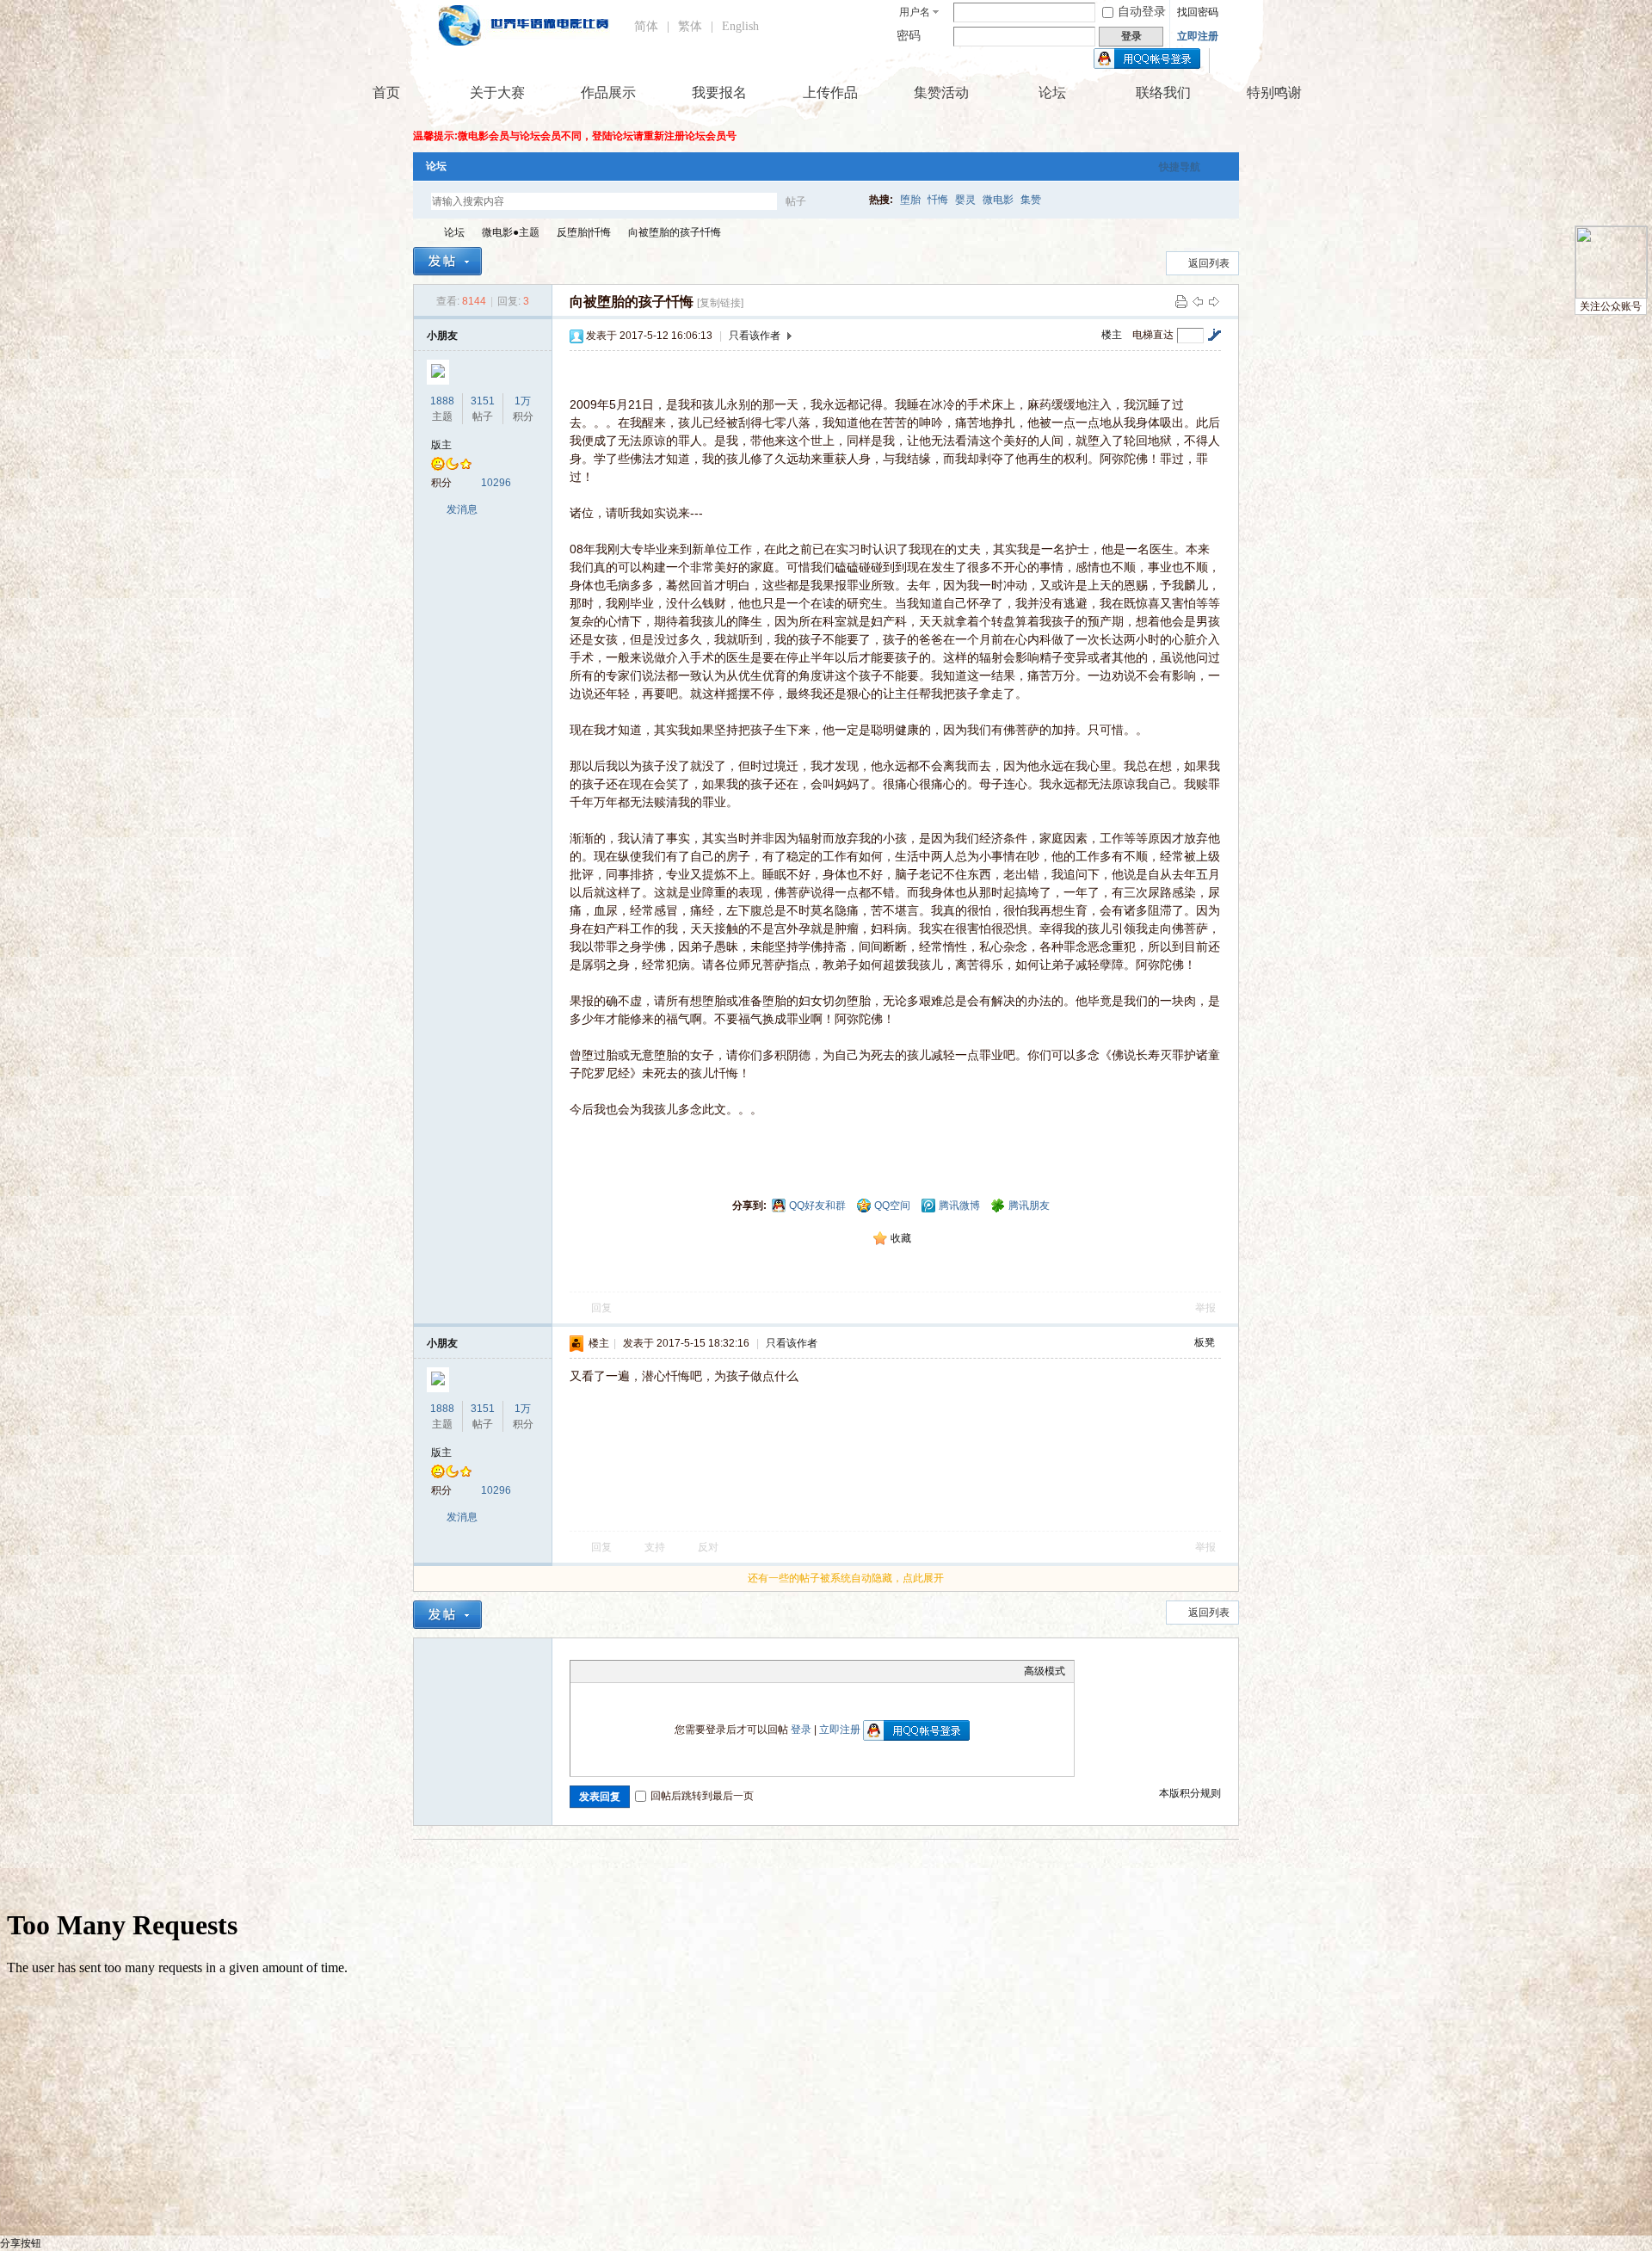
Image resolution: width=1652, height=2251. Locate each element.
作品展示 (608, 93)
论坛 (1052, 93)
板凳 (1205, 1342)
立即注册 (1198, 36)
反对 (708, 1547)
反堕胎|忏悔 (584, 232)
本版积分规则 (1190, 1793)
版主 (441, 445)
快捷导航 (1180, 167)
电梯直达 (1153, 335)
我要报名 (719, 93)
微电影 (998, 200)
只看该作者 (755, 336)
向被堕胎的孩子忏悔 (675, 232)
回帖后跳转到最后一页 (702, 1796)
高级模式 (1045, 1671)
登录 (801, 1730)
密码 (909, 36)
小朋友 (442, 336)
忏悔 (938, 200)
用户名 (915, 12)
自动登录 (1142, 12)
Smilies (708, 1671)
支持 (656, 1547)
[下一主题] (1214, 301)
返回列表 (1209, 263)
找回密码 (1198, 12)
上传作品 (830, 93)
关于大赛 (497, 93)
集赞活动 (941, 93)
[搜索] (846, 201)
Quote (665, 1671)
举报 (1205, 1308)
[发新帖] (447, 261)
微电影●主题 (511, 232)
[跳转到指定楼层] (1214, 335)
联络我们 (1163, 93)
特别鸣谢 (1274, 93)
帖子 (796, 201)
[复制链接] (720, 303)
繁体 (690, 26)
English (740, 26)
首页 (386, 93)
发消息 (462, 509)
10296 (496, 483)
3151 (483, 401)
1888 (442, 401)
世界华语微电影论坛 (420, 233)
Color (601, 1671)
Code (687, 1671)
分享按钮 (21, 2243)
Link (644, 1671)
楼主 (1112, 335)
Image (622, 1671)
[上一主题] (1198, 301)
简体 (646, 26)
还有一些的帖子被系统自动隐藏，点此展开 (846, 1578)
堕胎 (910, 200)
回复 (601, 1308)
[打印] (1181, 301)
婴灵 (965, 200)
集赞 (1031, 200)
